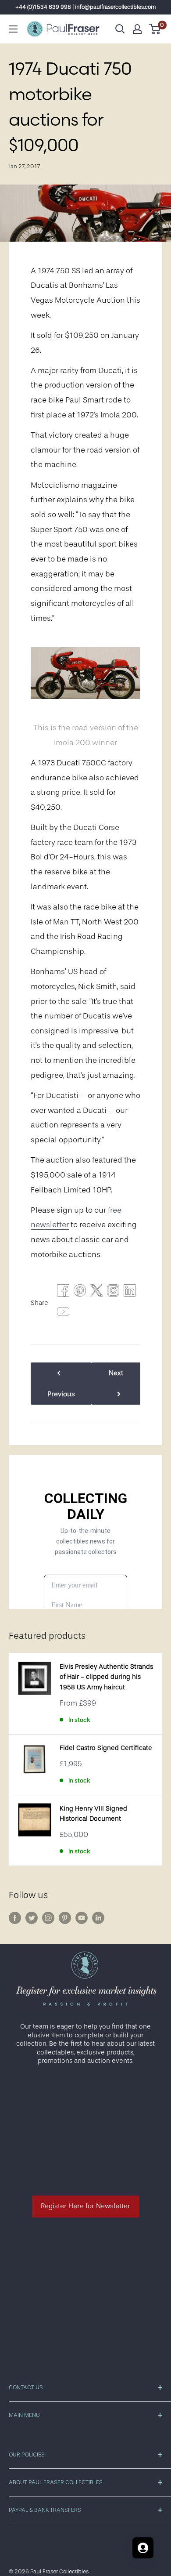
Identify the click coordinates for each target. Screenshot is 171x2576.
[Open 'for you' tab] (143, 2548)
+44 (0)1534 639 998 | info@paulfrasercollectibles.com (86, 7)
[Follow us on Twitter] (32, 1918)
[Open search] (120, 29)
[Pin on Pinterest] (80, 1293)
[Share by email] (113, 1293)
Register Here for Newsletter (85, 2206)
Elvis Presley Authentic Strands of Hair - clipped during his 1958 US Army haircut (106, 1677)
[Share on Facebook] (63, 1293)
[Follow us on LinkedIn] (98, 1918)
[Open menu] (13, 29)
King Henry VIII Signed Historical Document (93, 1814)
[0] (155, 29)
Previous (61, 1394)
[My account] (137, 29)
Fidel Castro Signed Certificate (106, 1748)
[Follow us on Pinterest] (65, 1918)
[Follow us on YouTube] (82, 1918)
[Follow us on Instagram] (48, 1918)
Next (116, 1373)
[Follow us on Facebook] (15, 1918)
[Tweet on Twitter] (96, 1293)
